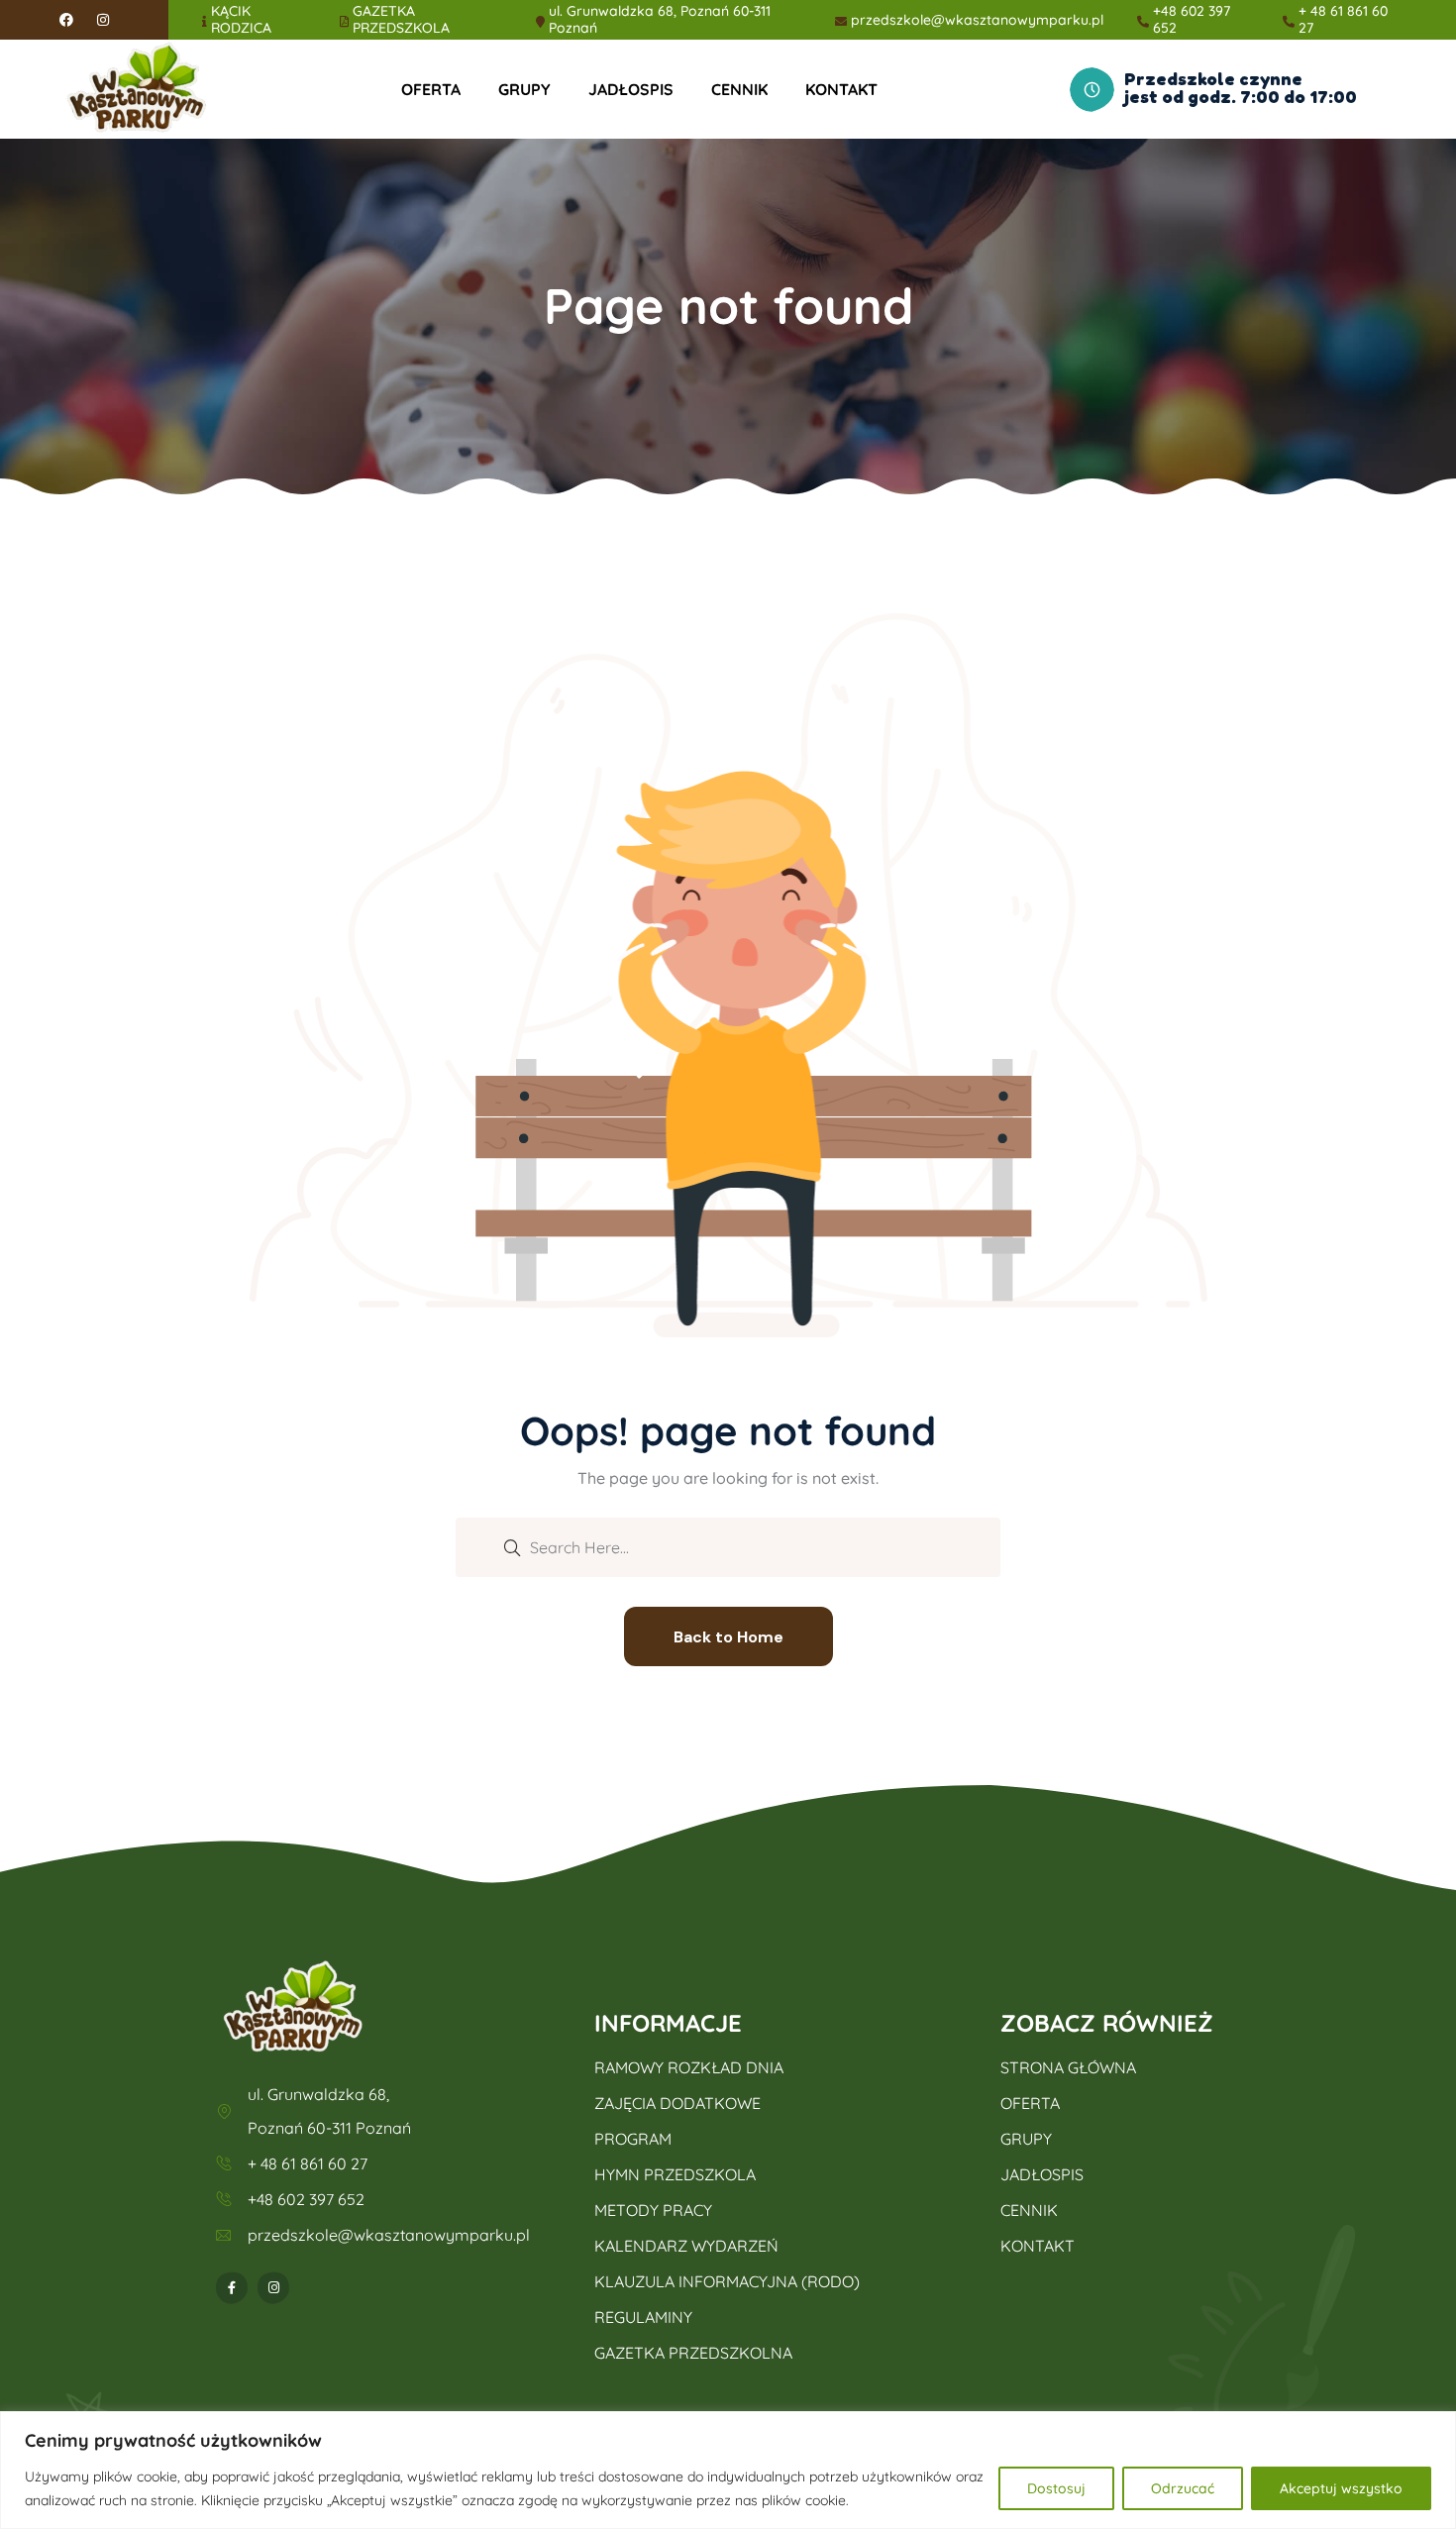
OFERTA (431, 89)
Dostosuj (1056, 2488)
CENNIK (739, 89)
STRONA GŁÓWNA (1068, 2067)
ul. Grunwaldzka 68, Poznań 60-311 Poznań (660, 20)
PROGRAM (633, 2139)
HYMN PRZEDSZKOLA (675, 2174)
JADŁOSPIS (631, 89)
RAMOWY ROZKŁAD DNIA (689, 2067)
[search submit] (512, 1546)
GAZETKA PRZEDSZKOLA (401, 20)
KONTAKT (841, 89)
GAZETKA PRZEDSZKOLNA (693, 2353)
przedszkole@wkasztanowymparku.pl (977, 20)
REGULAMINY (643, 2317)
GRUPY (524, 89)
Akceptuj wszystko (1341, 2488)
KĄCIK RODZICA (241, 20)
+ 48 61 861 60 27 (1343, 20)
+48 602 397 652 (1192, 20)
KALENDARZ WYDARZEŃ (686, 2246)
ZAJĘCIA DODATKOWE (677, 2103)
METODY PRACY (653, 2210)
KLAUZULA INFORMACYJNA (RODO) (727, 2281)
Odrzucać (1183, 2488)
